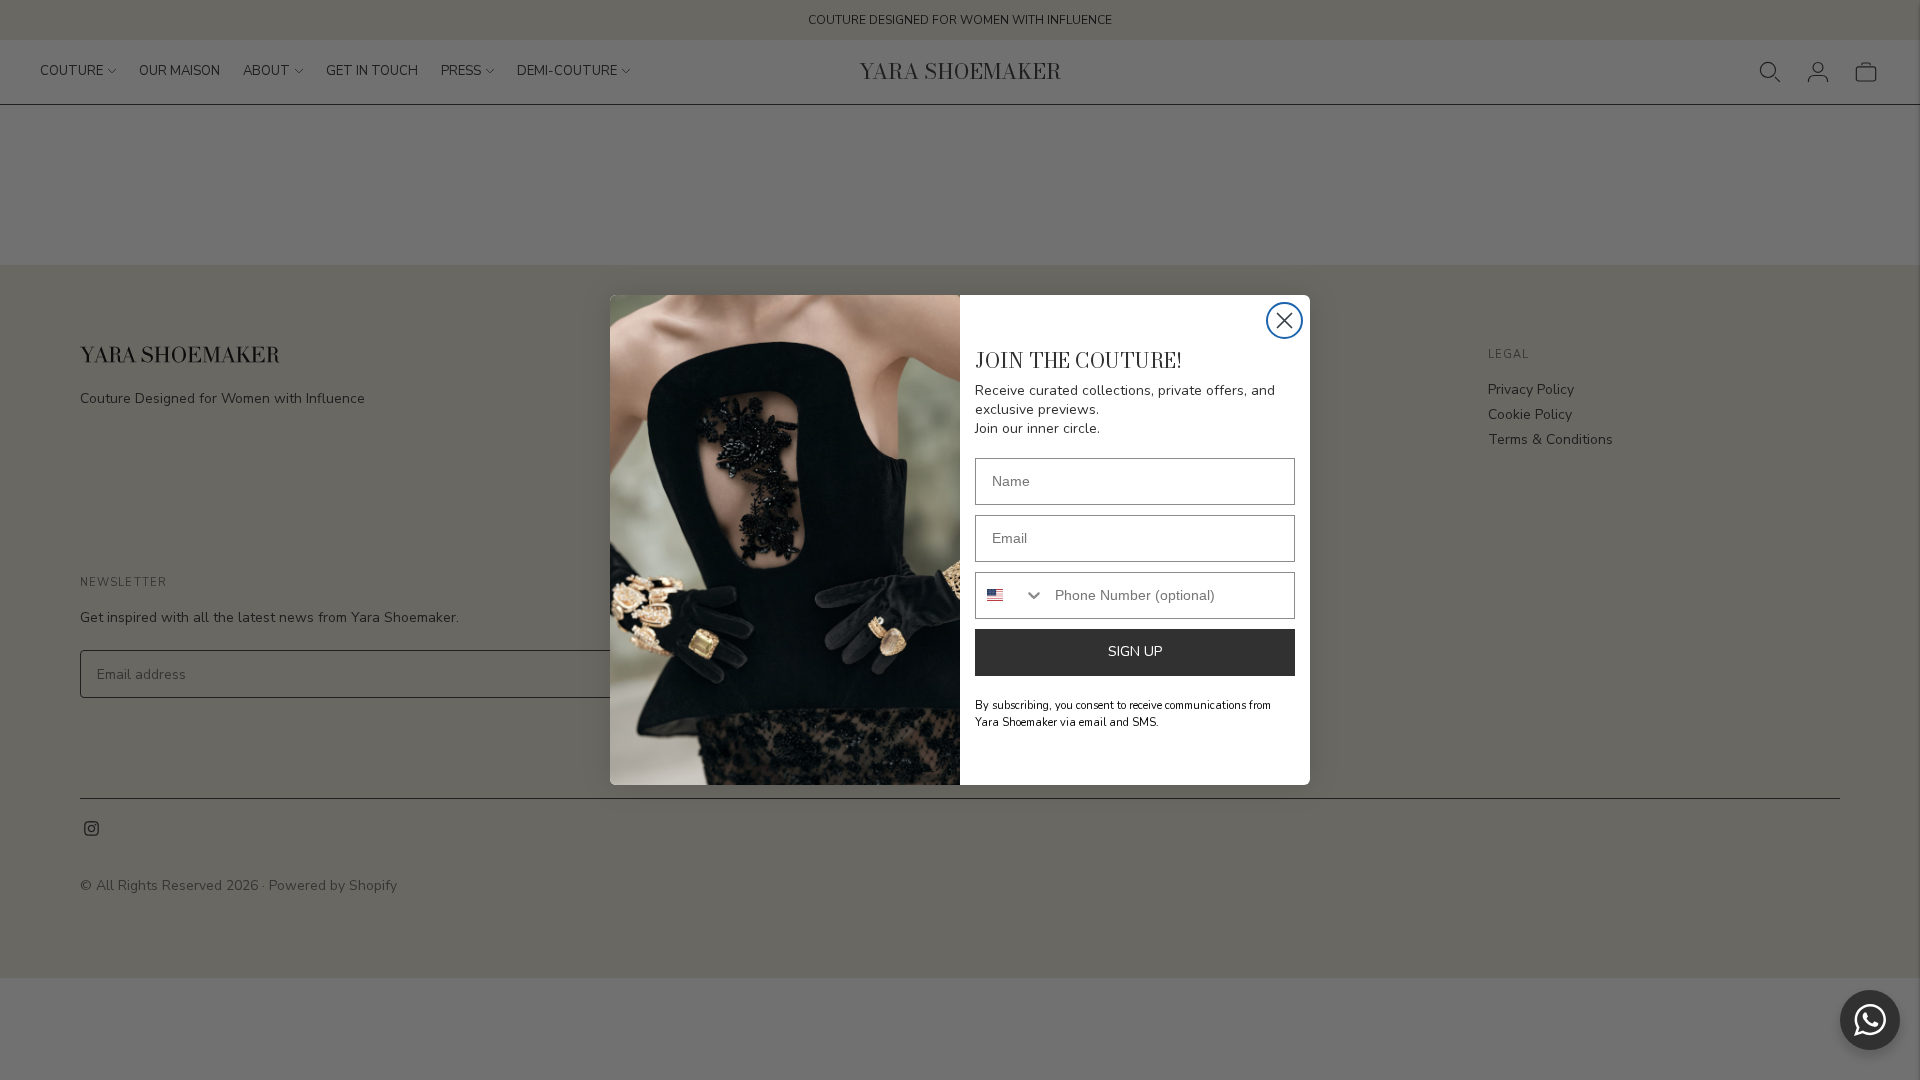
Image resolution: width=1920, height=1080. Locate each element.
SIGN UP (1135, 651)
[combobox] (1010, 595)
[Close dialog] (1284, 320)
